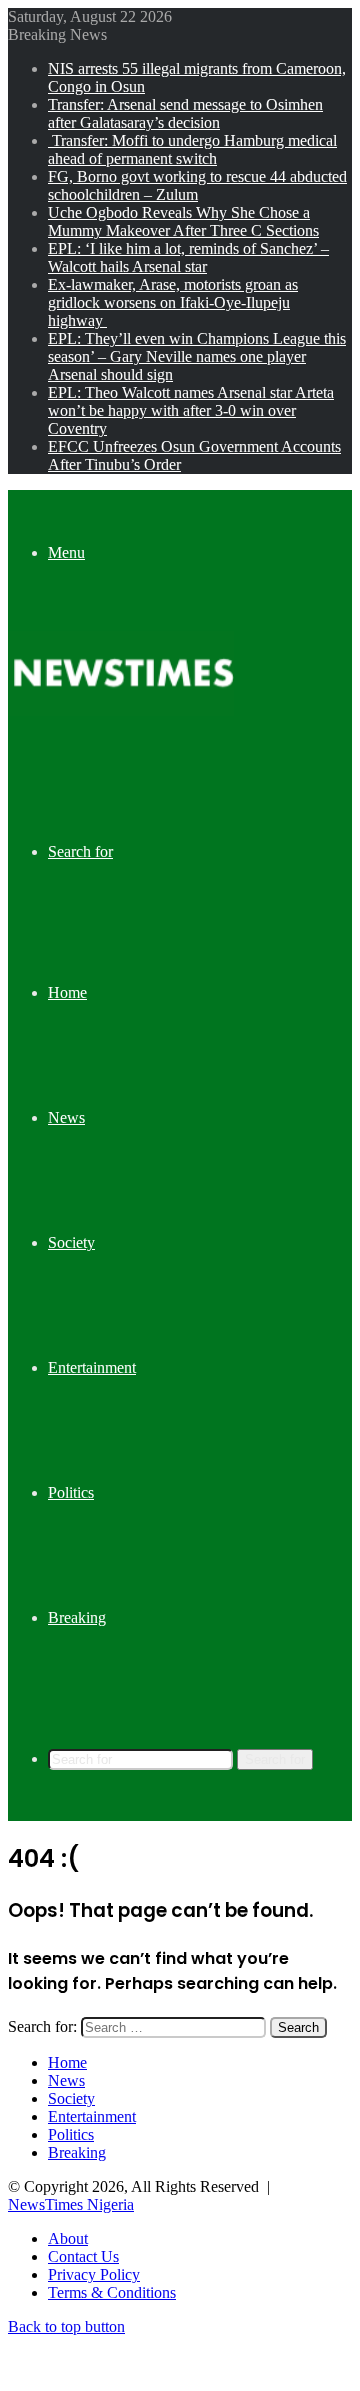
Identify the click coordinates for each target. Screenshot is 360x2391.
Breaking (77, 1617)
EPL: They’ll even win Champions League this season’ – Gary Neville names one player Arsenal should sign (197, 356)
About (68, 2238)
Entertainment (92, 1367)
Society (71, 1242)
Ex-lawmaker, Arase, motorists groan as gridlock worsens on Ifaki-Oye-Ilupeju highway (173, 302)
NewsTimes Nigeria (71, 2204)
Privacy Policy (94, 2274)
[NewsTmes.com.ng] (121, 710)
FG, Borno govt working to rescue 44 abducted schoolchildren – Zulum (197, 185)
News (66, 1117)
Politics (71, 1492)
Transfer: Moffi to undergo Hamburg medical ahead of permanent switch (192, 149)
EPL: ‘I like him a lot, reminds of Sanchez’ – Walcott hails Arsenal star (188, 257)
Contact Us (83, 2256)
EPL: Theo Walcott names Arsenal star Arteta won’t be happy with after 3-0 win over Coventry (191, 410)
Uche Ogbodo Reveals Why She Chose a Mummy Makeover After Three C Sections (183, 221)
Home (67, 992)
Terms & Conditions (112, 2292)
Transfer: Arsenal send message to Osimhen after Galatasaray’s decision (185, 113)
